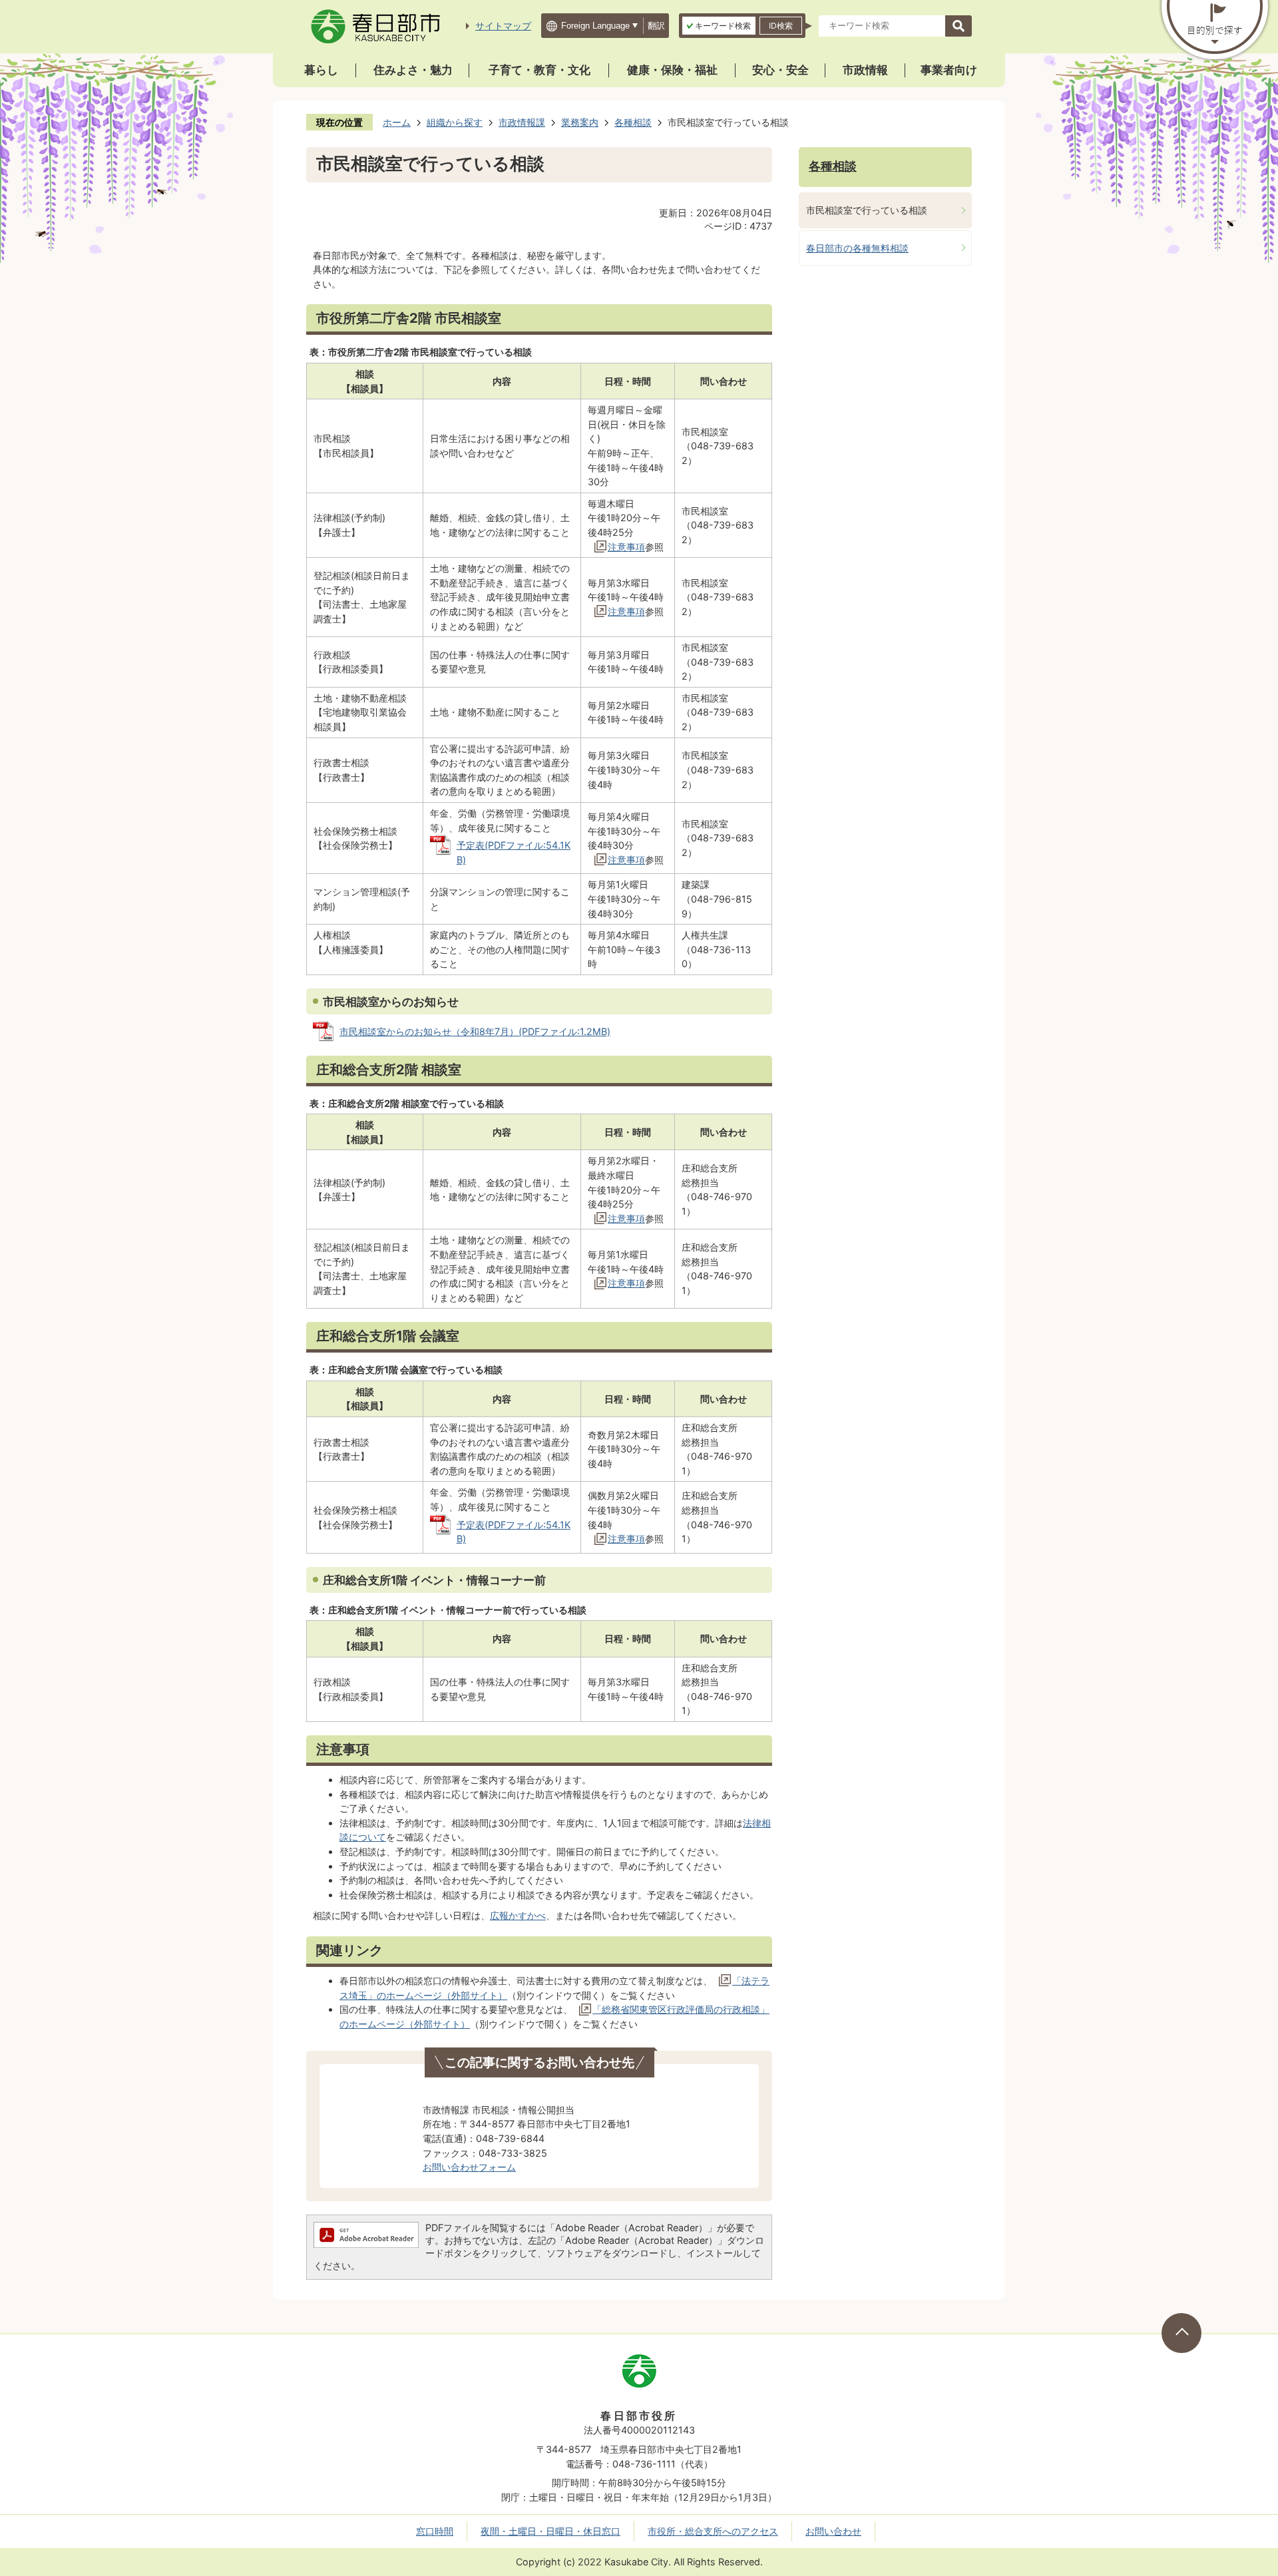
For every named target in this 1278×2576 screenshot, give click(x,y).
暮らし (321, 70)
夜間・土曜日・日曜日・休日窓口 (550, 2531)
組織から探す (455, 122)
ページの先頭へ (1181, 2333)
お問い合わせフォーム (469, 2167)
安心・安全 (780, 70)
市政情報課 (522, 122)
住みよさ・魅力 (413, 70)
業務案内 (580, 122)
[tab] (719, 26)
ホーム (397, 122)
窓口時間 (435, 2531)
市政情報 (865, 70)
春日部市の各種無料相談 (857, 248)
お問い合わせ (833, 2531)
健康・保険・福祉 (672, 70)
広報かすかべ (518, 1915)
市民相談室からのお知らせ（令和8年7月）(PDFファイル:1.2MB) (475, 1031)
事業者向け (949, 70)
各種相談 (633, 122)
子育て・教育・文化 (539, 70)
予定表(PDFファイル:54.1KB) (514, 852)
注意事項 (626, 547)
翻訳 (656, 26)
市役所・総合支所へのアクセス (713, 2531)
